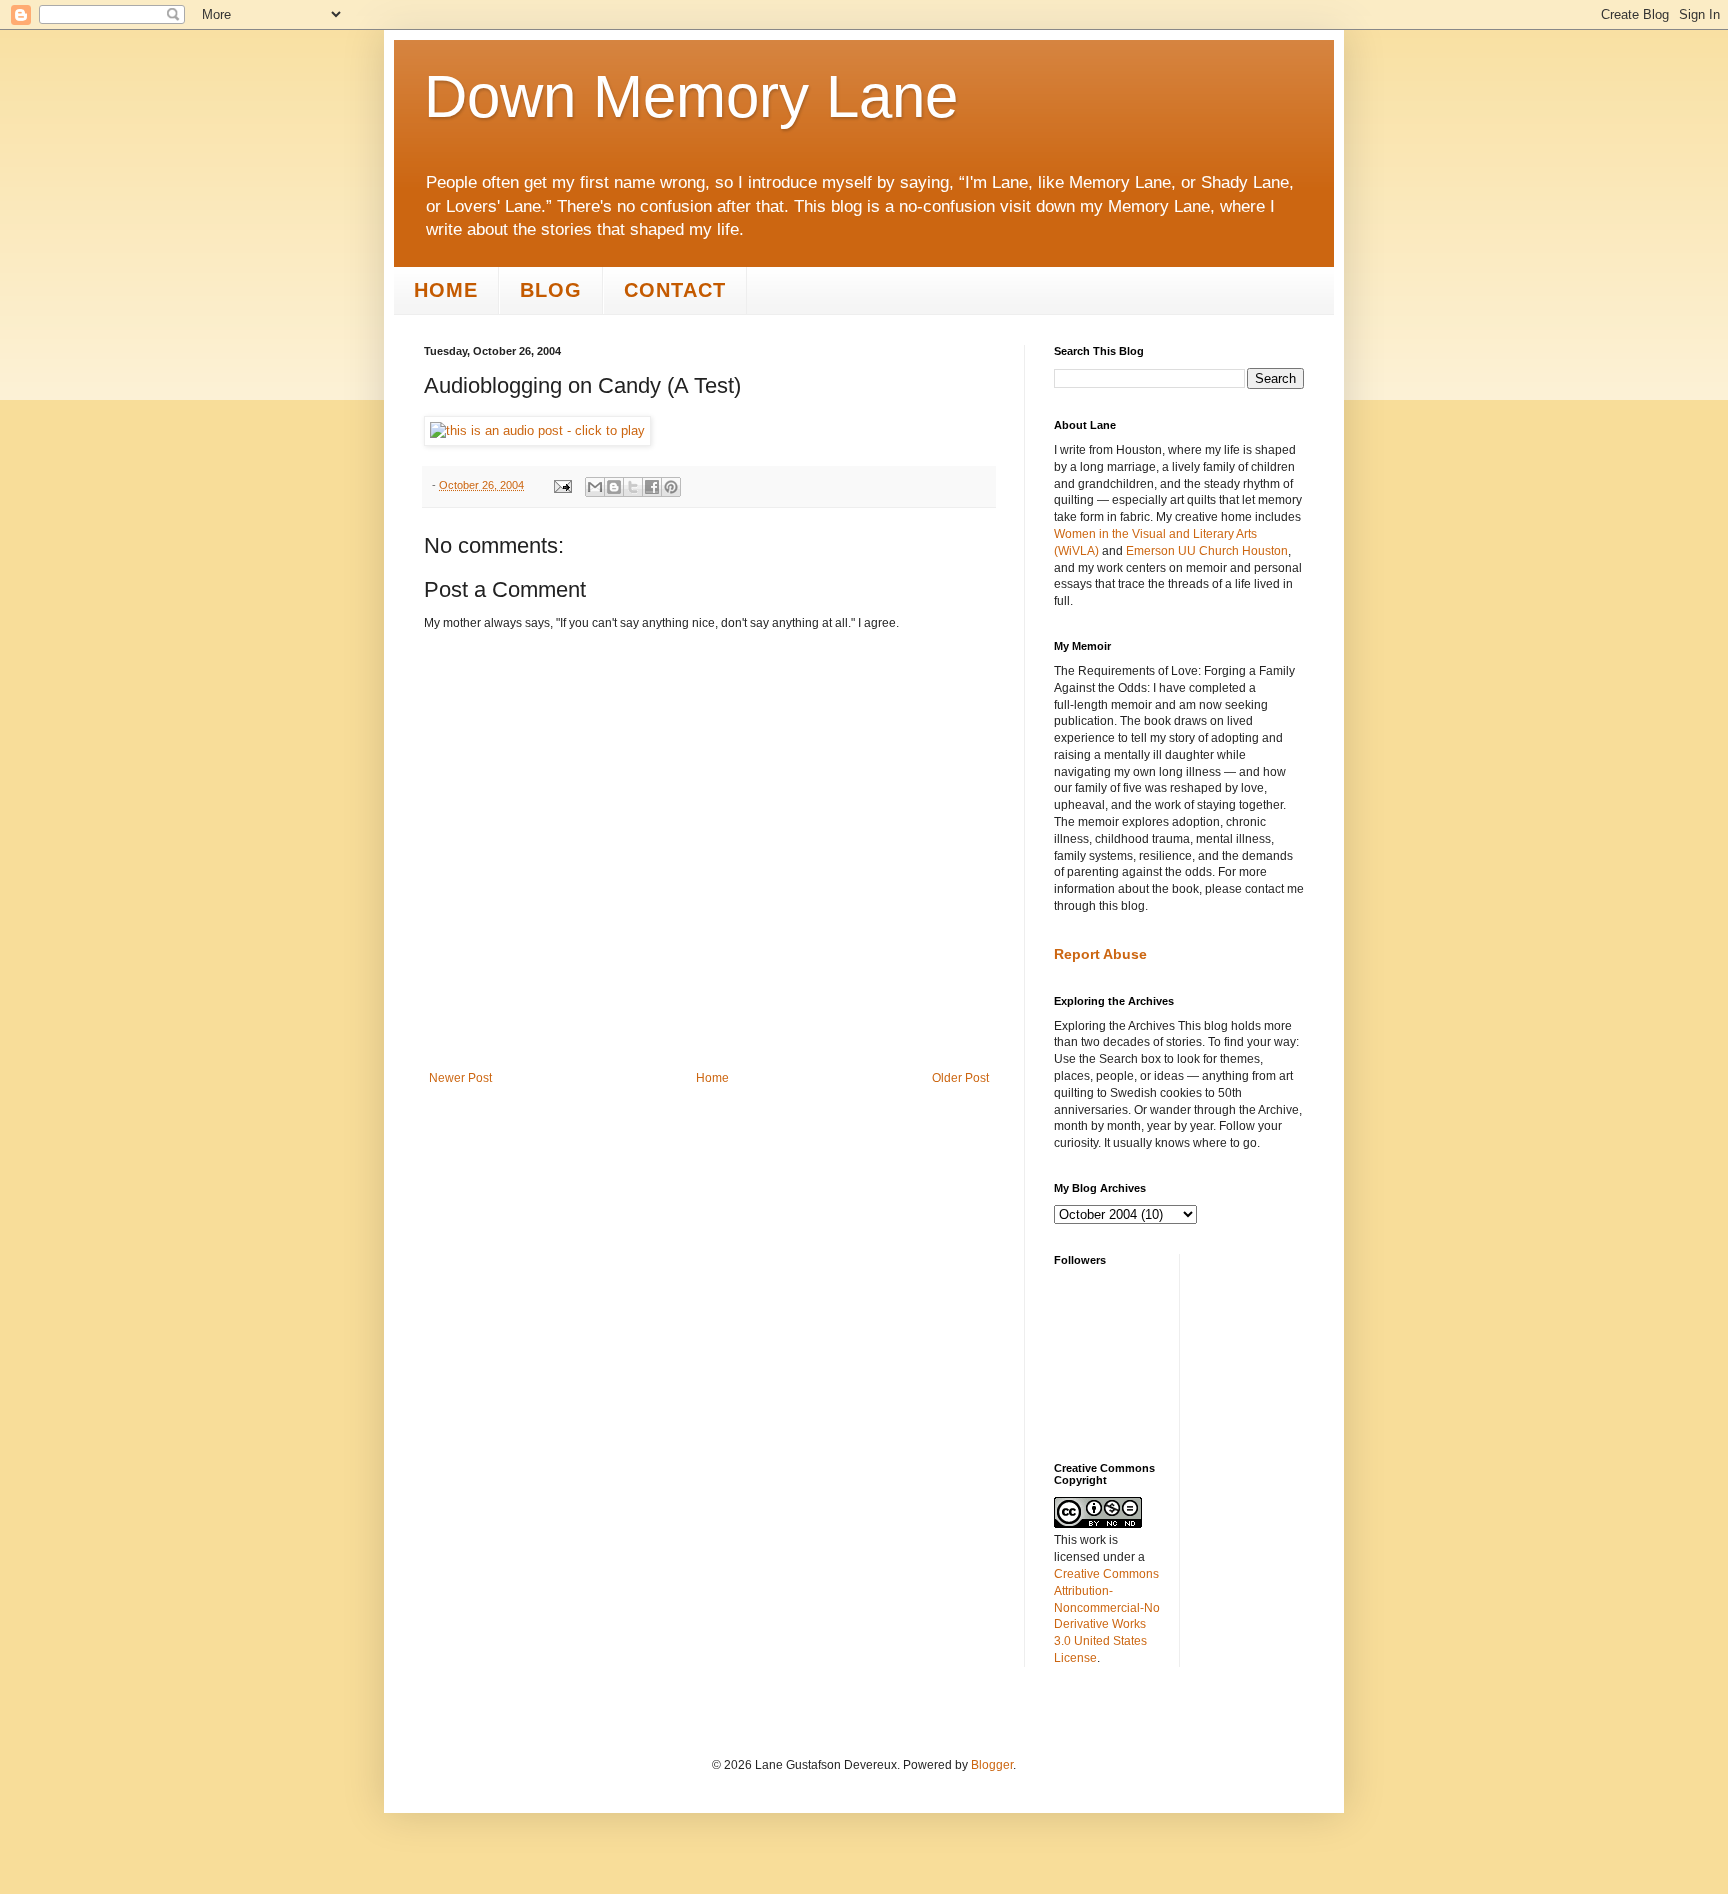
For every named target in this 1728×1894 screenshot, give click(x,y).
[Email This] (595, 487)
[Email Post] (562, 485)
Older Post (960, 1078)
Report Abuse (1100, 954)
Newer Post (460, 1078)
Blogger (992, 1765)
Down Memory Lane (691, 96)
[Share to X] (633, 487)
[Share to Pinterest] (671, 487)
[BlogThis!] (614, 487)
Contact (675, 290)
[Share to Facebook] (652, 487)
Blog (551, 290)
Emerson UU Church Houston (1207, 551)
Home (446, 290)
